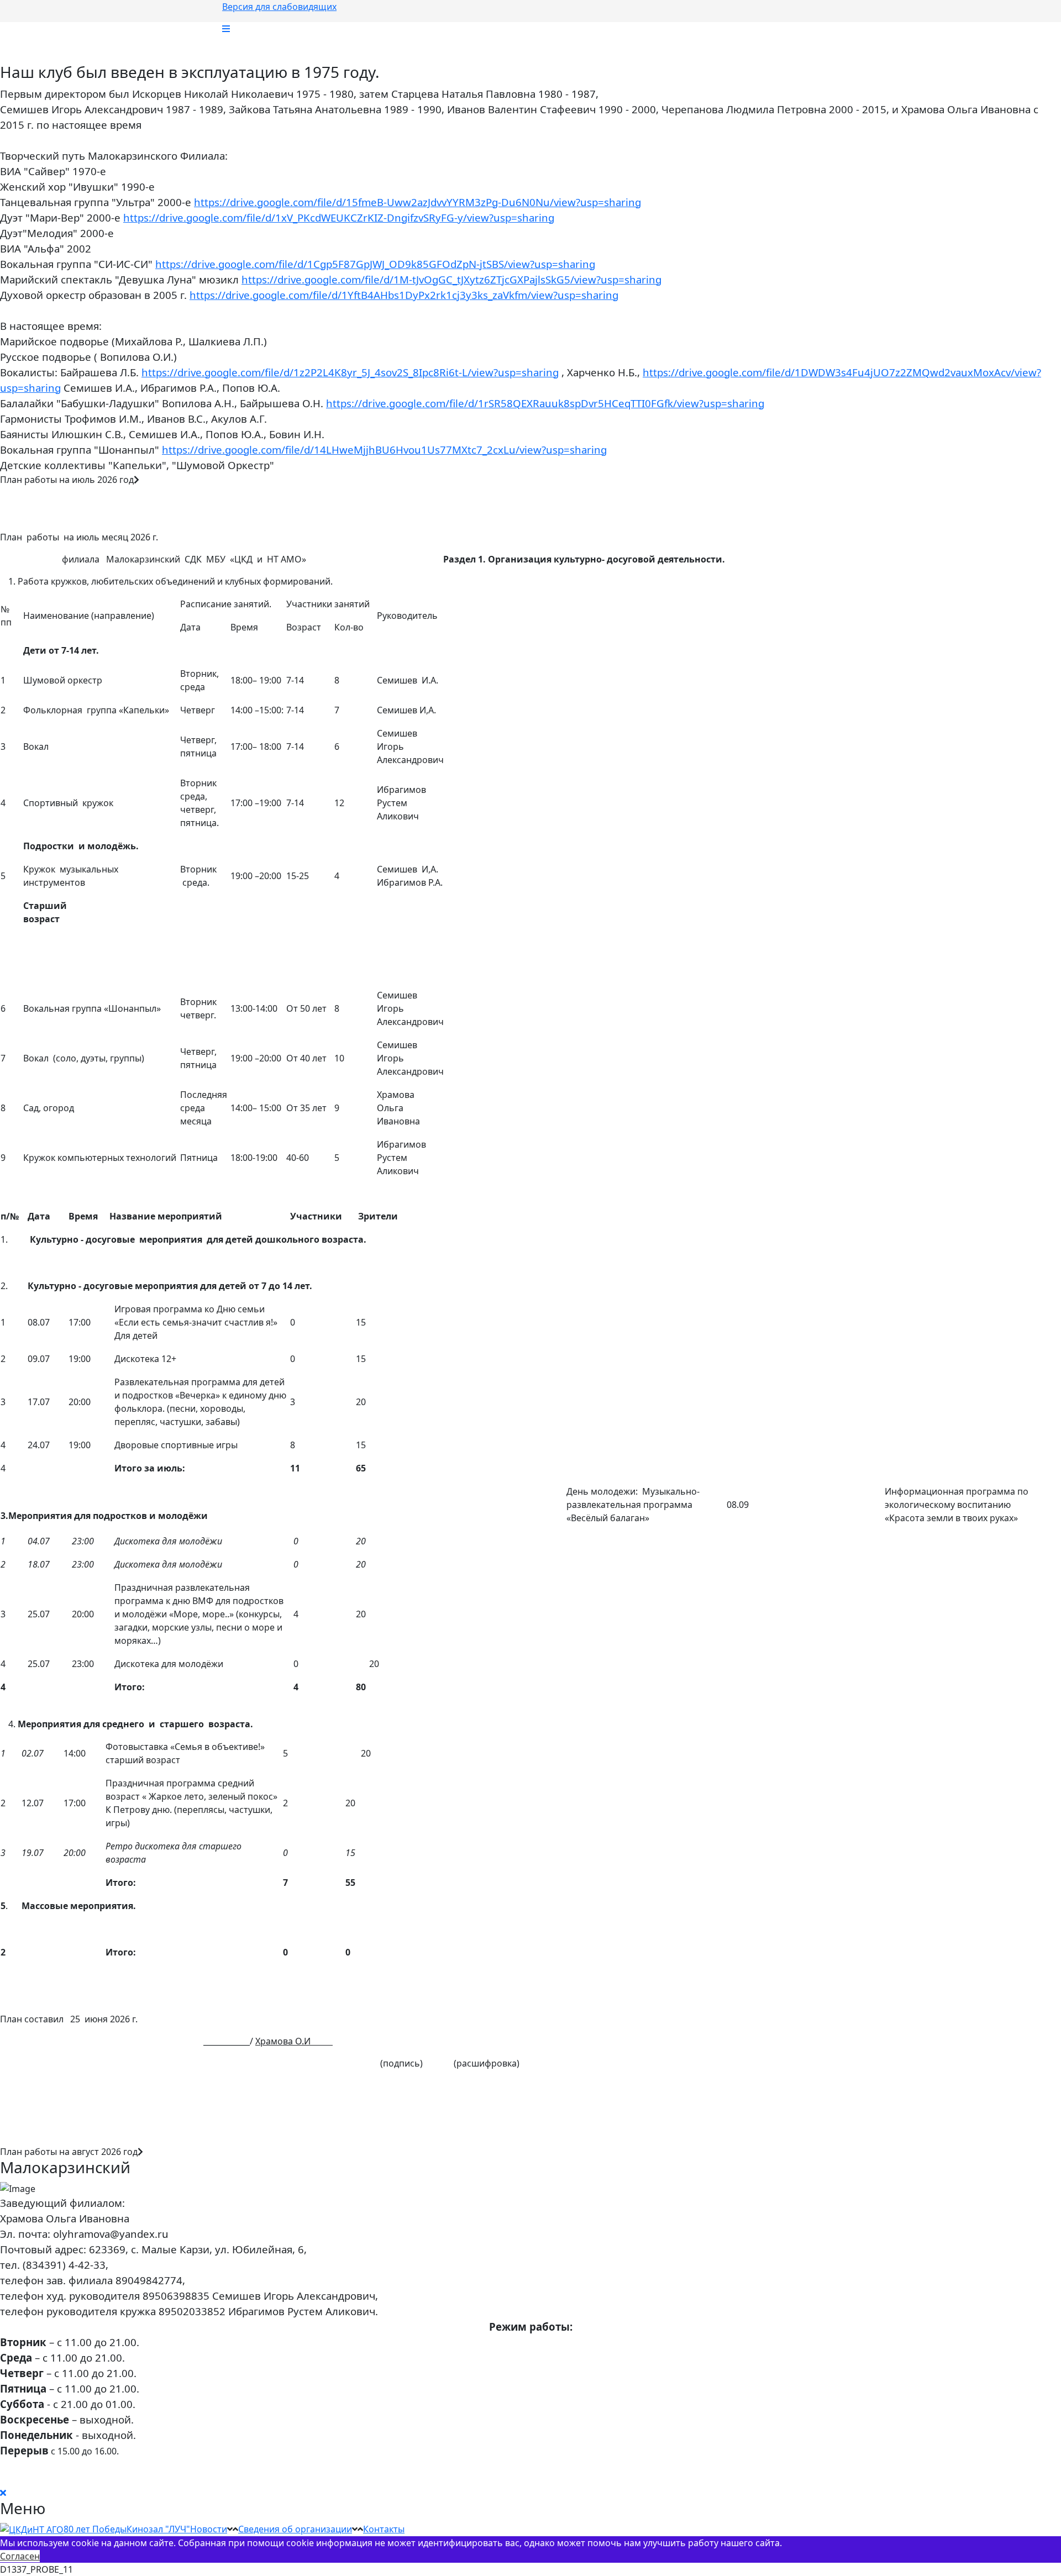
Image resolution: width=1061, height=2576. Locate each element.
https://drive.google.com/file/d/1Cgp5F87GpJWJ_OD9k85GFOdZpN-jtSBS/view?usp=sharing (375, 264)
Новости (209, 2529)
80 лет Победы (95, 2529)
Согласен (20, 2556)
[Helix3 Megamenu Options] (226, 29)
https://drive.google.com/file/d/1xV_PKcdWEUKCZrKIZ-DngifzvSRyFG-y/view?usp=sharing (339, 217)
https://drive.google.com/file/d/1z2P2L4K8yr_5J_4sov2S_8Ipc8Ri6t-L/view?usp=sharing (350, 372)
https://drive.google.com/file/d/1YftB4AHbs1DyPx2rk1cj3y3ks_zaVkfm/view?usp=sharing (404, 295)
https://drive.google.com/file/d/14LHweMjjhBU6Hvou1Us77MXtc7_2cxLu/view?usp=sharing (384, 450)
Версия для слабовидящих (279, 7)
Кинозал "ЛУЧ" (158, 2529)
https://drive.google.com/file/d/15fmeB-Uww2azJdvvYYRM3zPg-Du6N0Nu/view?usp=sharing (417, 202)
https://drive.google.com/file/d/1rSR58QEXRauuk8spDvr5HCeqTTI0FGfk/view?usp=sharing (545, 403)
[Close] (3, 2493)
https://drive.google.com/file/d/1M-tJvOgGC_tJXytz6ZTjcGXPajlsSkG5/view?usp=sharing (451, 279)
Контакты (384, 2529)
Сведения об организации (295, 2529)
